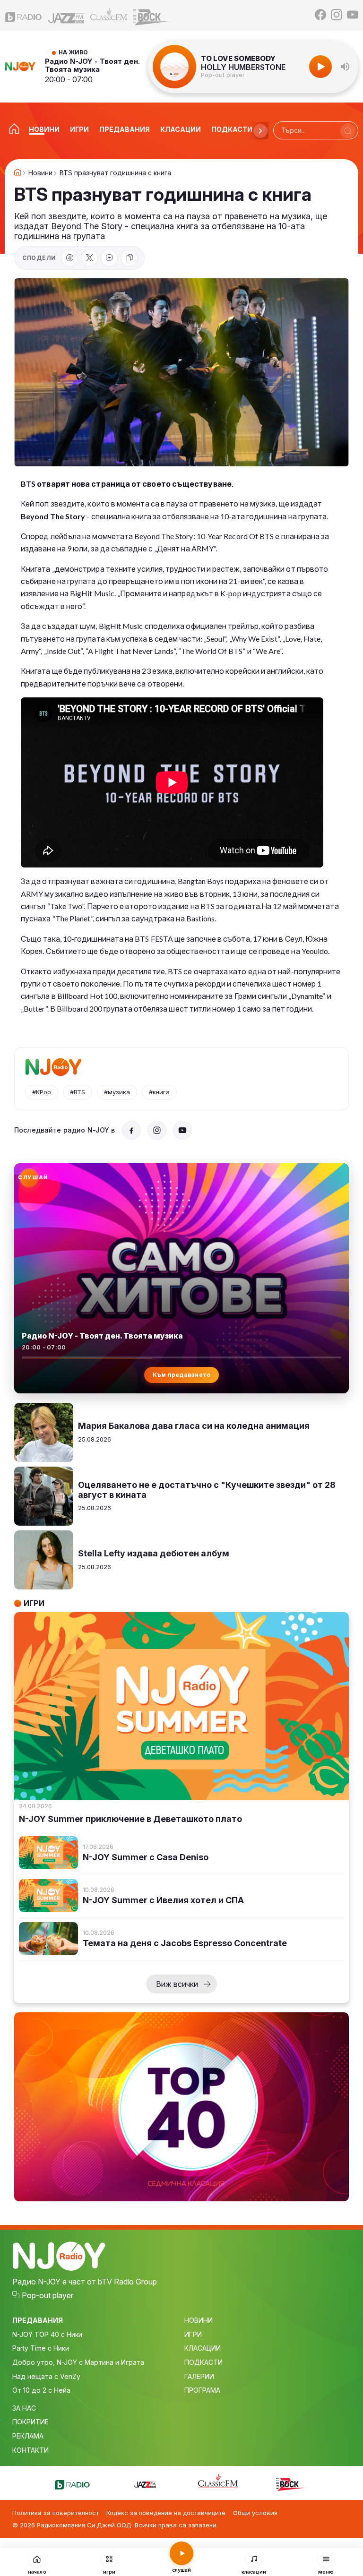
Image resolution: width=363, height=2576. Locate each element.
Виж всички (177, 1984)
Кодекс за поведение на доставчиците (166, 2513)
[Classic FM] (109, 15)
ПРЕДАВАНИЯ (38, 2320)
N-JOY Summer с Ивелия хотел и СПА (163, 1900)
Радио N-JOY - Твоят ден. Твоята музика (92, 65)
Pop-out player (223, 75)
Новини (40, 173)
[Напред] (260, 131)
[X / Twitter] (89, 258)
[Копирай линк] (129, 258)
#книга (159, 1092)
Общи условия (255, 2513)
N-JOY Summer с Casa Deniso (146, 1857)
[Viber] (109, 258)
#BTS (78, 1092)
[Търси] (348, 131)
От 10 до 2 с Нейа (41, 2390)
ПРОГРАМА (202, 2390)
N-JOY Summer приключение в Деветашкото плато (130, 1819)
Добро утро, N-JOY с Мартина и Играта (78, 2362)
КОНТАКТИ (30, 2450)
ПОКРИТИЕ (30, 2422)
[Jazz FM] (66, 15)
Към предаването (182, 1375)
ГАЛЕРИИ (199, 2376)
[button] (345, 67)
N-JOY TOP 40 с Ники (47, 2334)
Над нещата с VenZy (46, 2376)
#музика (117, 1092)
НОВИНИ (199, 2320)
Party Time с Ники (41, 2348)
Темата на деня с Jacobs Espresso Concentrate (185, 1943)
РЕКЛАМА (28, 2436)
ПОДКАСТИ (203, 2362)
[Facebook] (320, 15)
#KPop (42, 1092)
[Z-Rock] (151, 15)
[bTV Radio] (24, 15)
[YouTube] (353, 15)
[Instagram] (337, 15)
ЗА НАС (24, 2408)
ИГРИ (193, 2334)
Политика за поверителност (56, 2513)
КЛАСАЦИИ (203, 2348)
